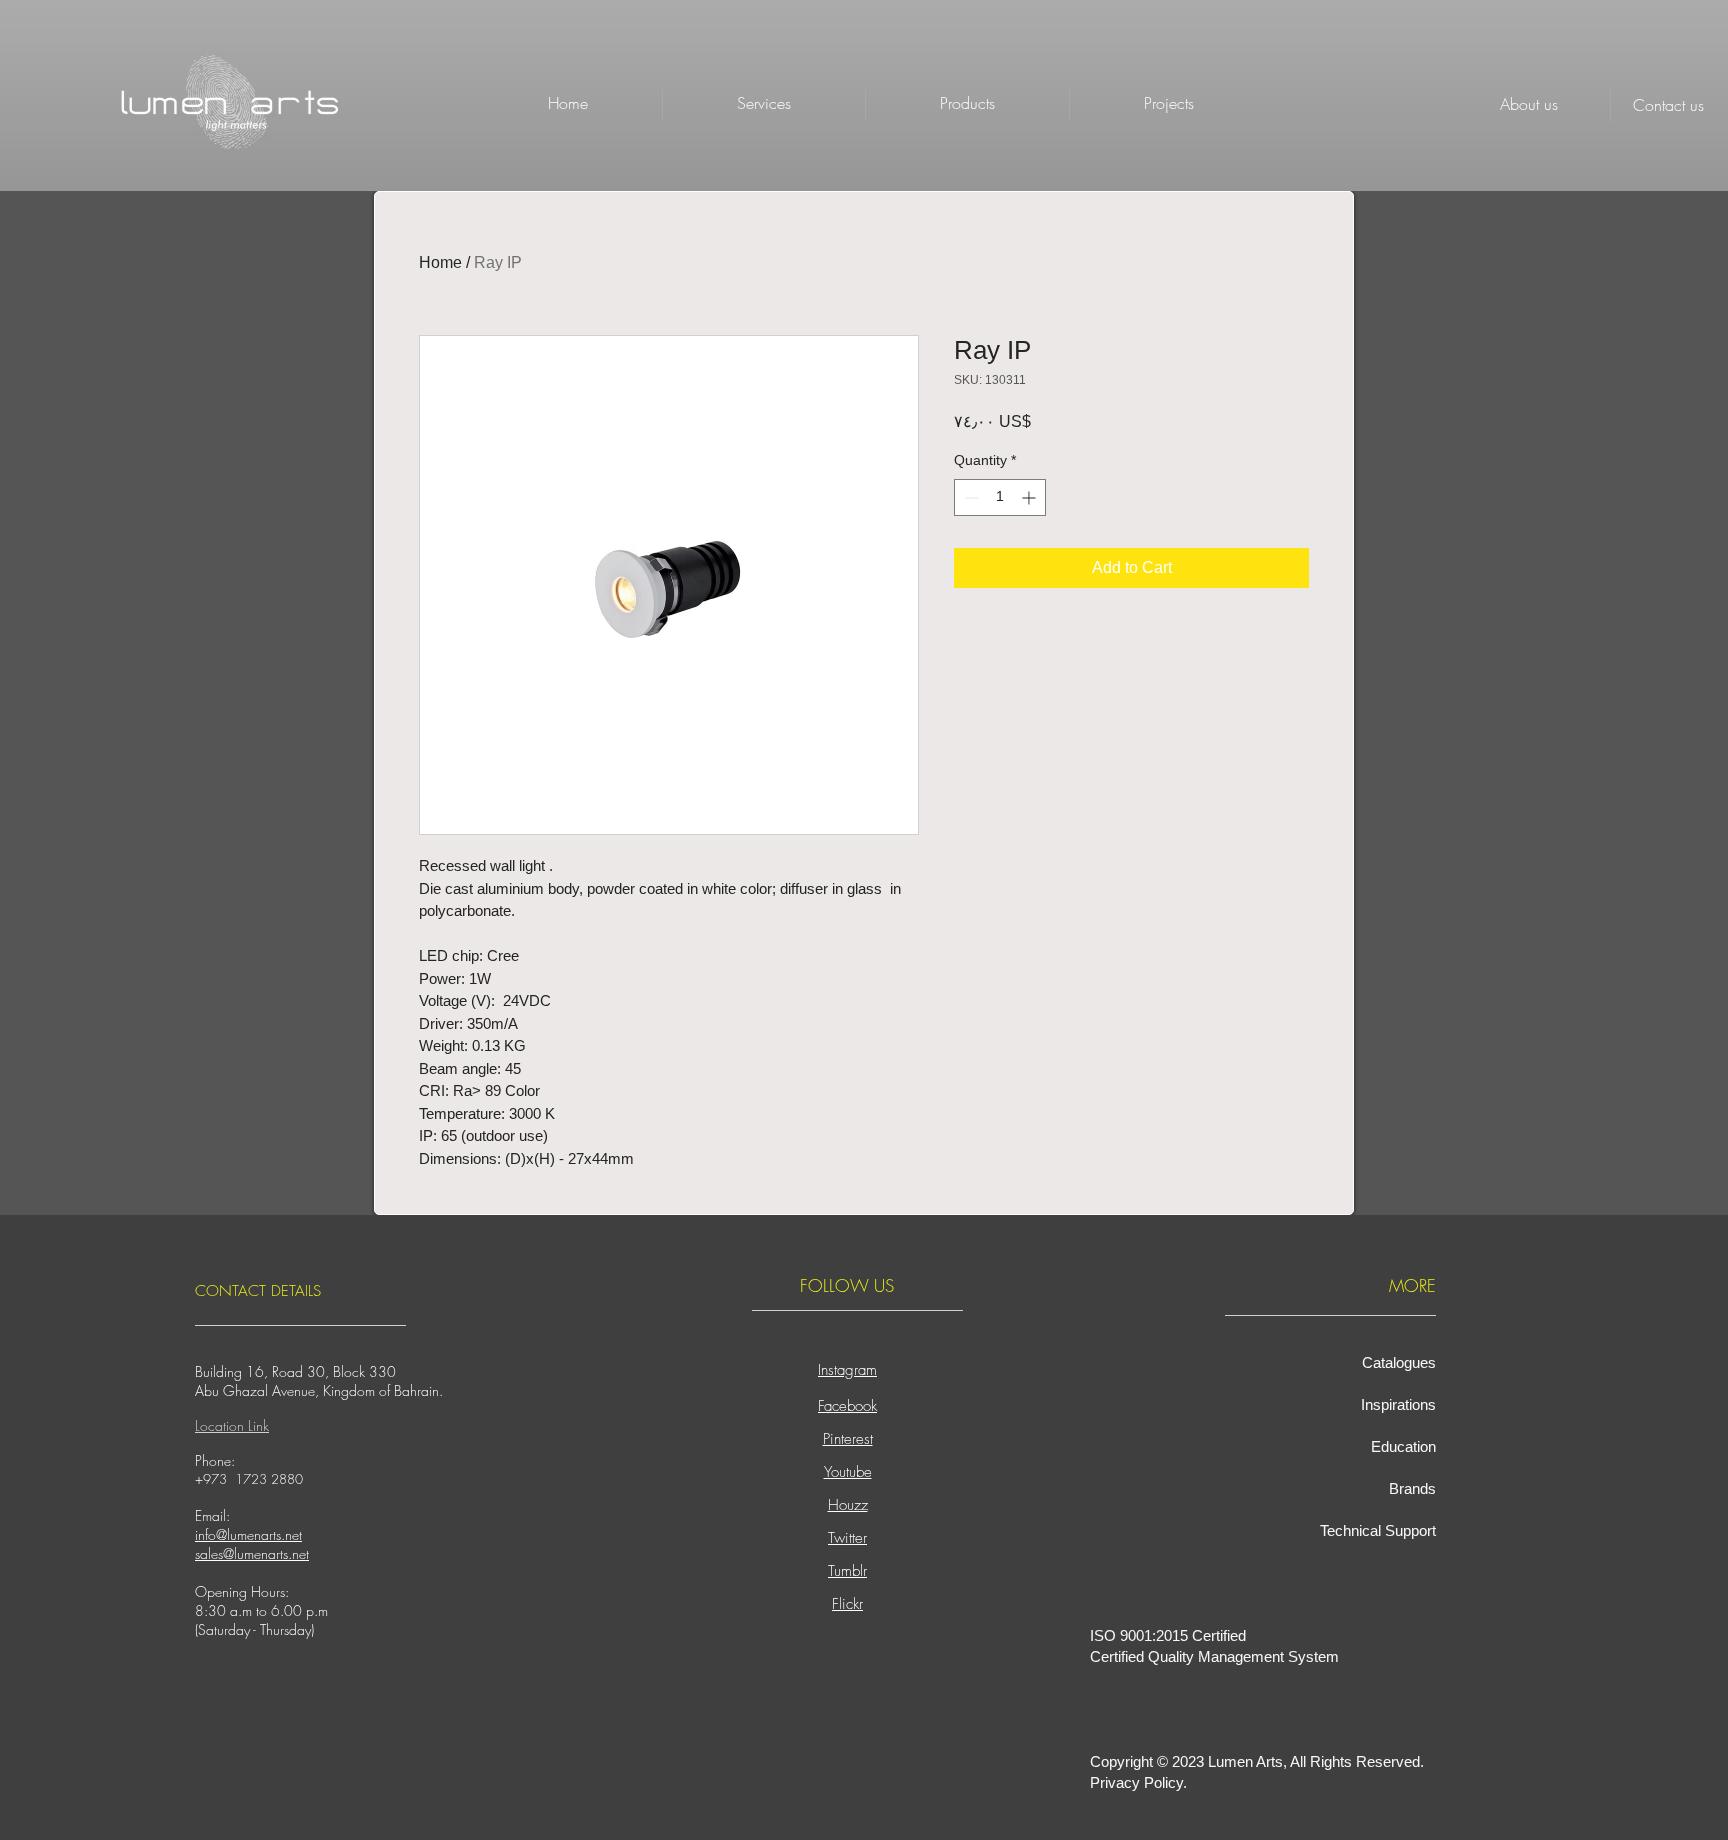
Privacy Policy (1136, 1782)
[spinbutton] (1000, 497)
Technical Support (1378, 1530)
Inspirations (1398, 1404)
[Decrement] (969, 497)
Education (1403, 1446)
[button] (967, 103)
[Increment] (1030, 497)
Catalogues (1399, 1362)
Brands (1412, 1488)
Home (440, 262)
